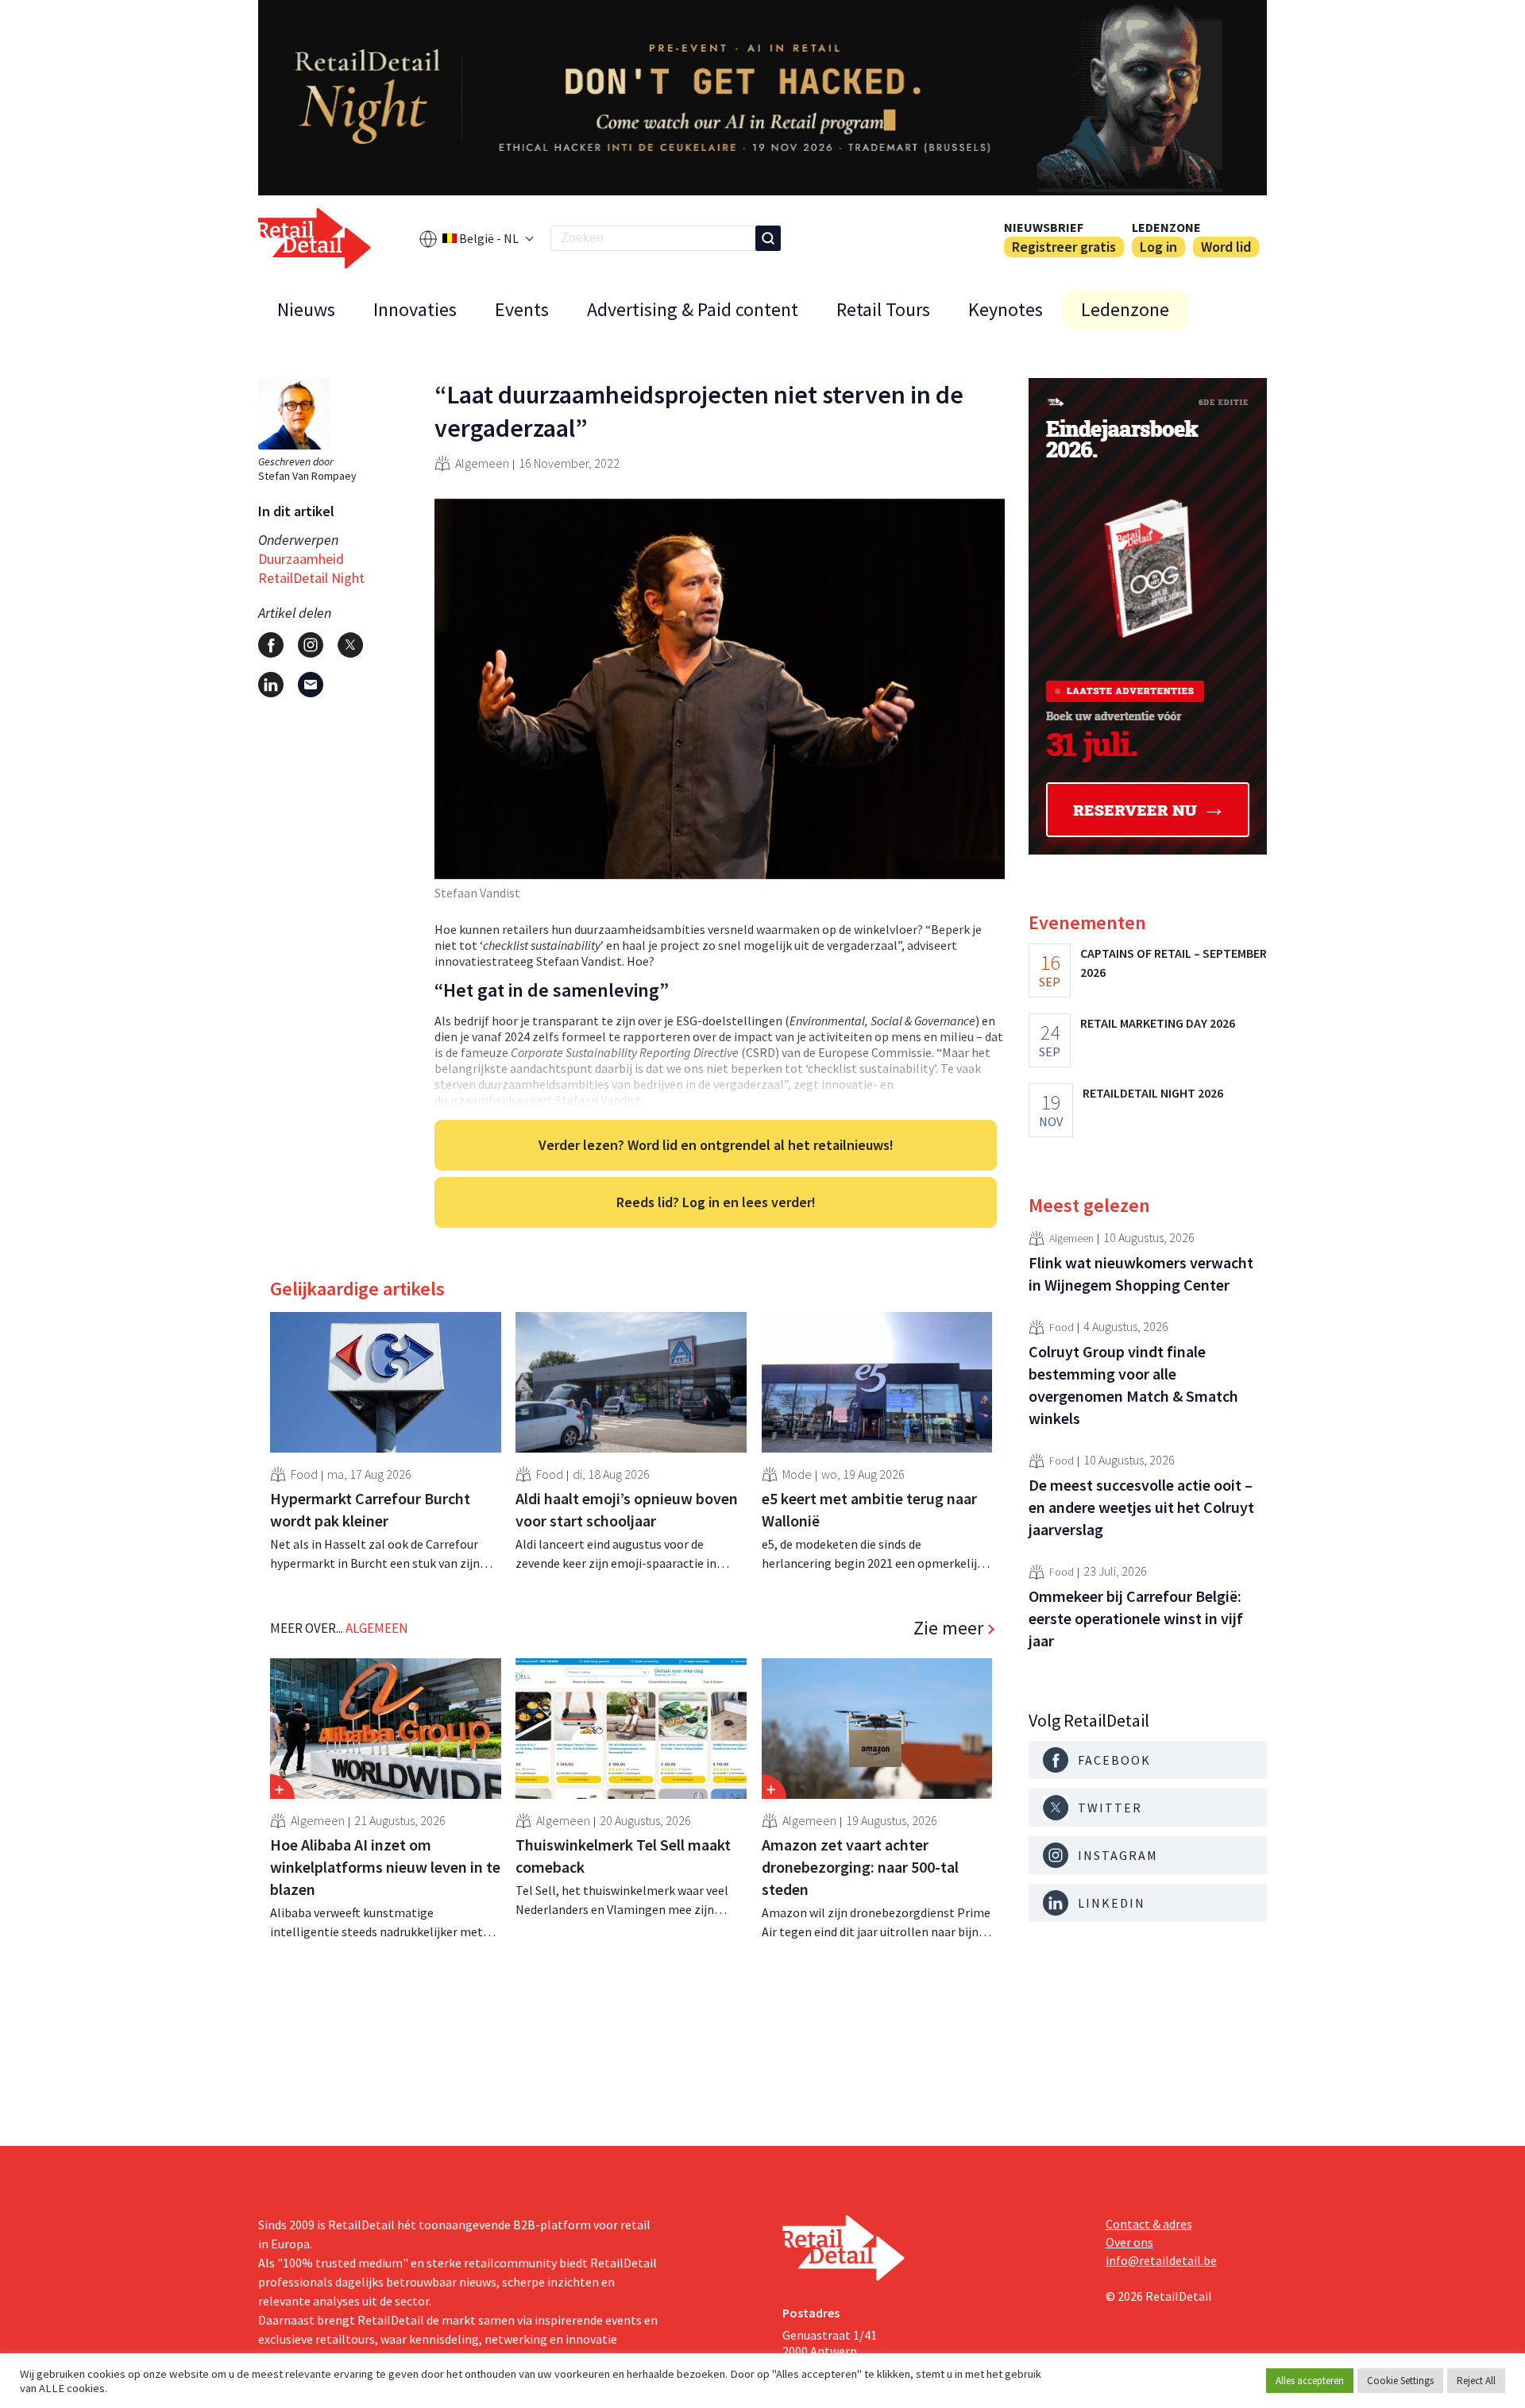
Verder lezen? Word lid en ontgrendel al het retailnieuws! (716, 1145)
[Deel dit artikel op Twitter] (350, 645)
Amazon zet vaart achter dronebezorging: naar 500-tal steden (860, 1867)
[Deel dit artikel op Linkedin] (271, 685)
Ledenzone (1166, 227)
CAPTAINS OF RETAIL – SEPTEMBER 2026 (1174, 963)
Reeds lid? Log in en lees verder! (716, 1202)
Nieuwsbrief (1044, 227)
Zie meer (948, 1628)
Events (522, 309)
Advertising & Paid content (693, 309)
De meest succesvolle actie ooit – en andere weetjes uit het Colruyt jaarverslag (1141, 1507)
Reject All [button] (1476, 2381)
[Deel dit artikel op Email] (311, 685)
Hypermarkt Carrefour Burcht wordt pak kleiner (370, 1509)
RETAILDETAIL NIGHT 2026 (1153, 1093)
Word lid (1226, 247)
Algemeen (482, 463)
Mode (797, 1474)
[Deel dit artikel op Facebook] (271, 645)
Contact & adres (1149, 2224)
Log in (1158, 247)
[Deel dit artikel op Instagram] (311, 645)
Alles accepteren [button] (1310, 2381)
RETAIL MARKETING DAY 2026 (1158, 1023)
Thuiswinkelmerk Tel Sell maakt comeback (623, 1856)
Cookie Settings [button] (1400, 2381)
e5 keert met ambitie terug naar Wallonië (869, 1509)
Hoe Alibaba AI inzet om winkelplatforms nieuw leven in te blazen (385, 1867)
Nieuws (306, 309)
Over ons (1129, 2242)
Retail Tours (883, 309)
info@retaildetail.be (1161, 2260)
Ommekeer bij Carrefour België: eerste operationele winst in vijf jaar (1136, 1618)
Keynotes (1006, 309)
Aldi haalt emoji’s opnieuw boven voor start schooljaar (627, 1509)
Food (304, 1474)
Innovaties (415, 309)
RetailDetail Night (311, 578)
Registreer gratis (1064, 247)
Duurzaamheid (301, 559)
